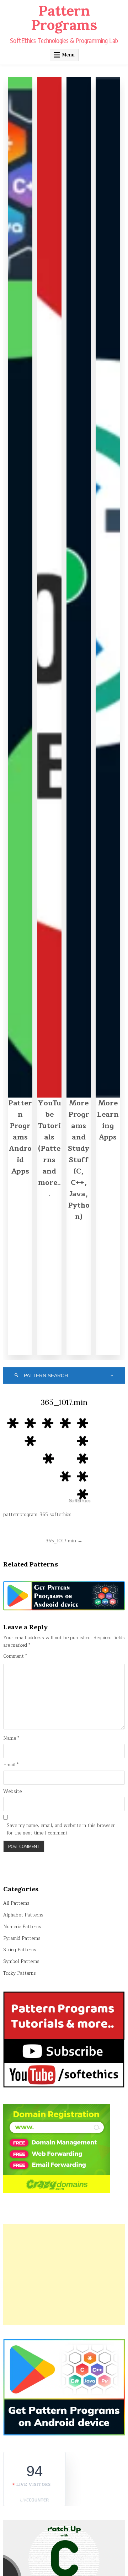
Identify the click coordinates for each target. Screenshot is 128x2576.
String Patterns (20, 1950)
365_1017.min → (64, 1541)
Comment (15, 1656)
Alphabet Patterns (23, 1915)
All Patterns (16, 1903)
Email (11, 1765)
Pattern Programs (64, 18)
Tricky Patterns (20, 1973)
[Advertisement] (64, 2274)
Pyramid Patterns (22, 1938)
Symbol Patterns (21, 1962)
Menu (68, 55)
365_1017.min (64, 1402)
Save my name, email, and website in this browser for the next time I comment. (61, 1830)
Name (11, 1738)
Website (12, 1792)
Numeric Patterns (22, 1927)
